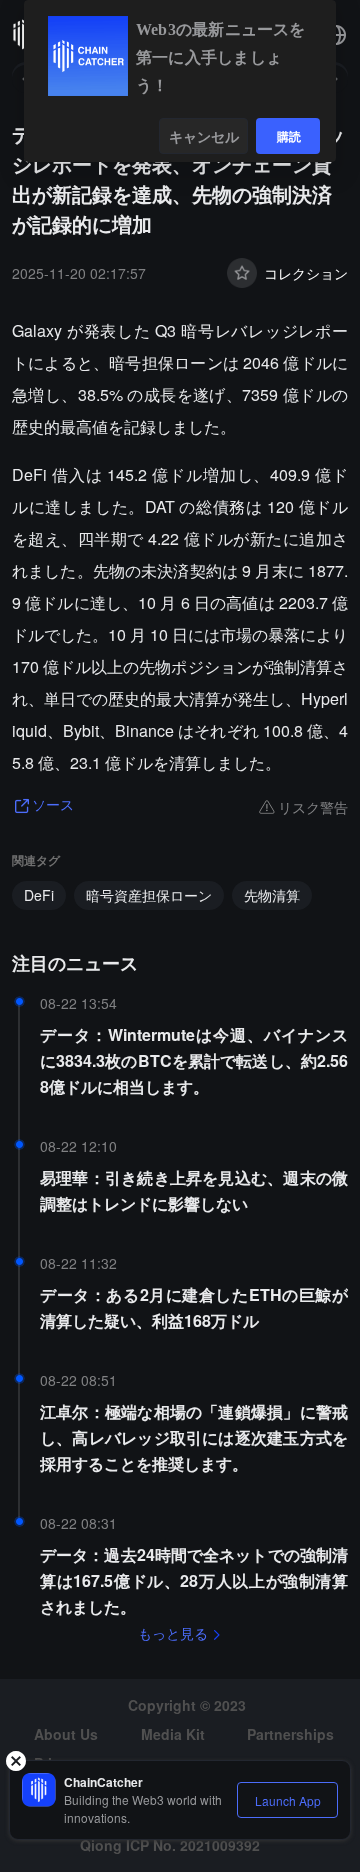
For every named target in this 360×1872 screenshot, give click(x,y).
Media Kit (173, 1734)
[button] (336, 35)
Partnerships (290, 1734)
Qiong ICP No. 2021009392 (170, 1845)
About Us (66, 1734)
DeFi (39, 895)
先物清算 (272, 895)
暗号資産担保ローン (149, 895)
